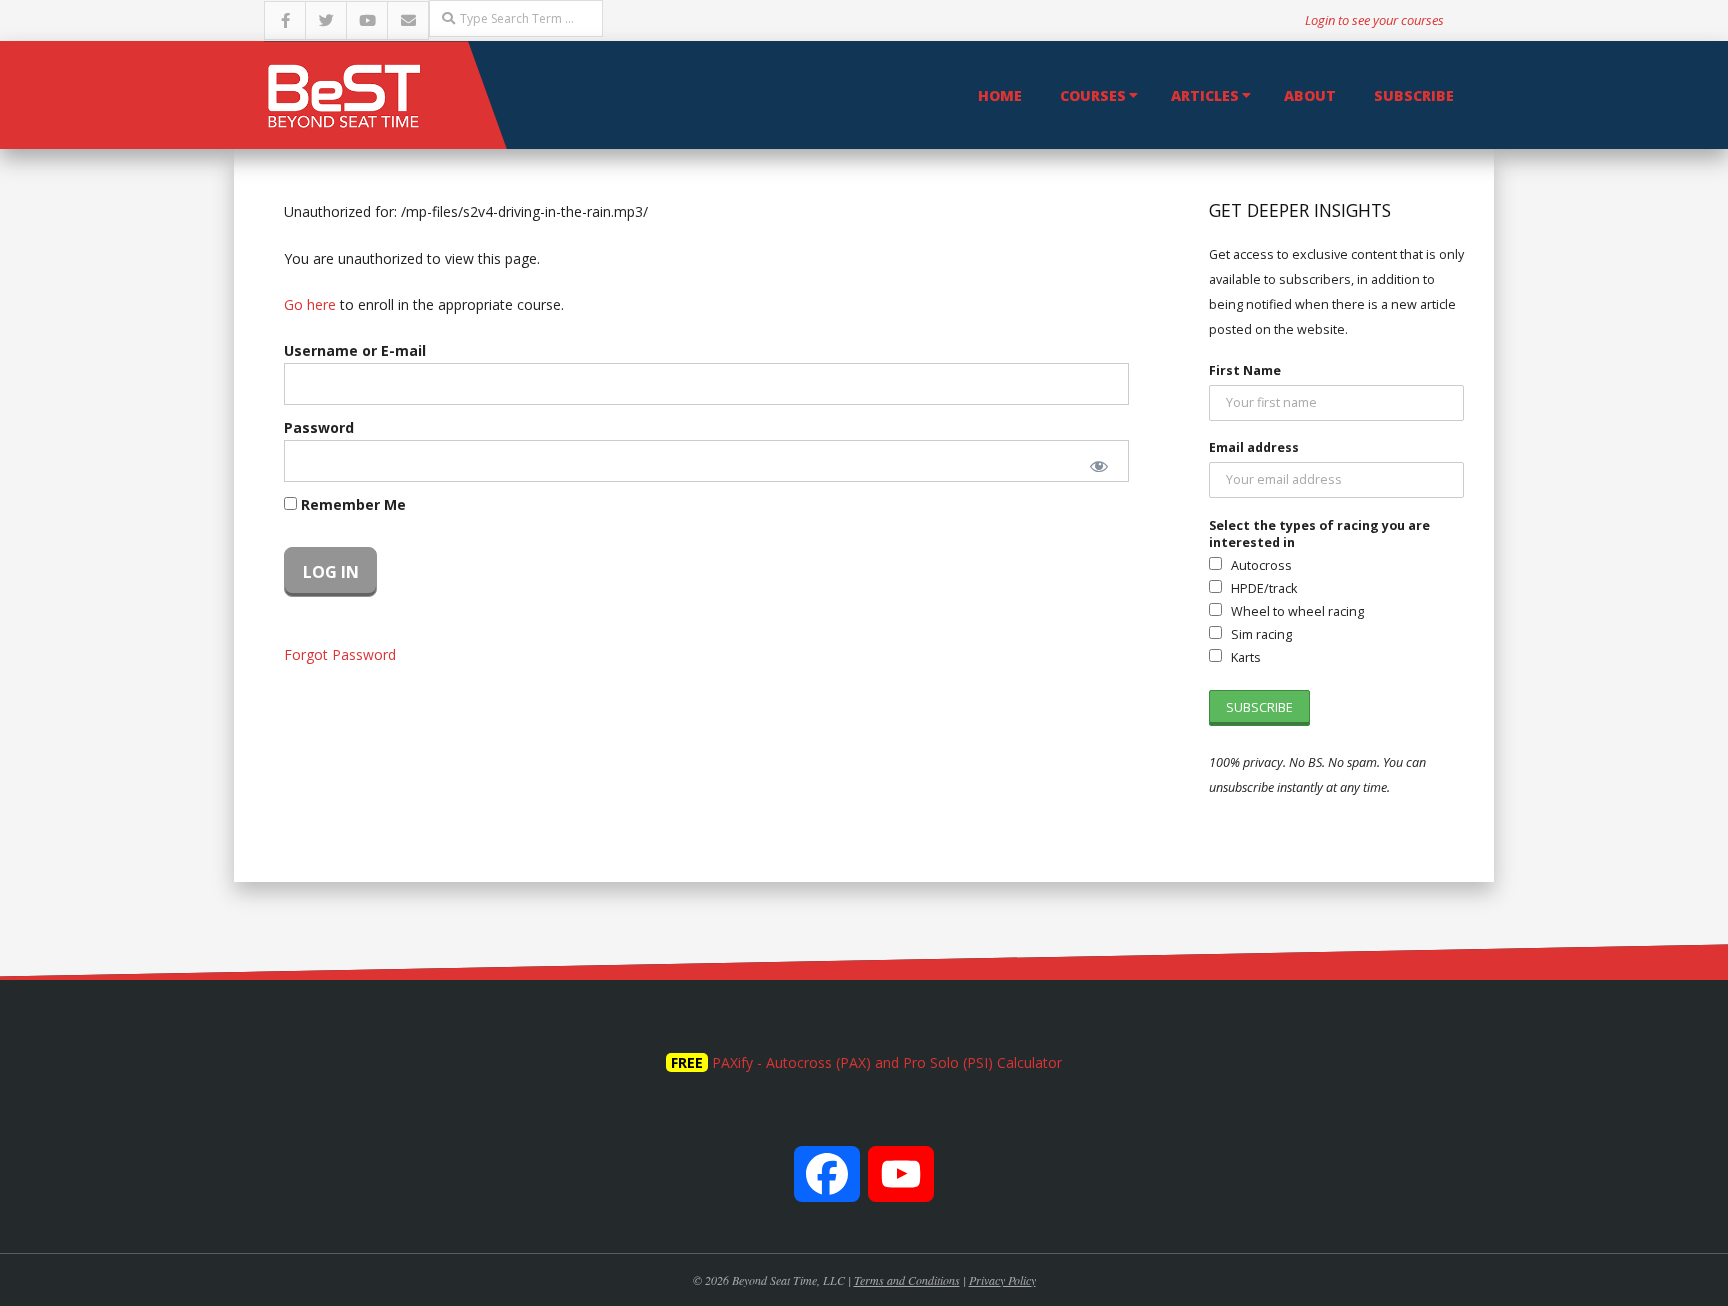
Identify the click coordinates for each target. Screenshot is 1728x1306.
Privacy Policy (1002, 1280)
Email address (1254, 447)
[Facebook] (827, 1185)
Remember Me (351, 504)
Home (1000, 95)
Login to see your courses (1374, 20)
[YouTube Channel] (901, 1185)
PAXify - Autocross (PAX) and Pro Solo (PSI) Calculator (887, 1062)
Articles (1205, 95)
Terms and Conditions (907, 1280)
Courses (1093, 95)
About (1310, 95)
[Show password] (1099, 466)
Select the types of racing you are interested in (1319, 534)
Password (319, 427)
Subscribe (1414, 95)
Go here (310, 304)
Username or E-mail (355, 350)
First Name (1245, 370)
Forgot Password (340, 654)
